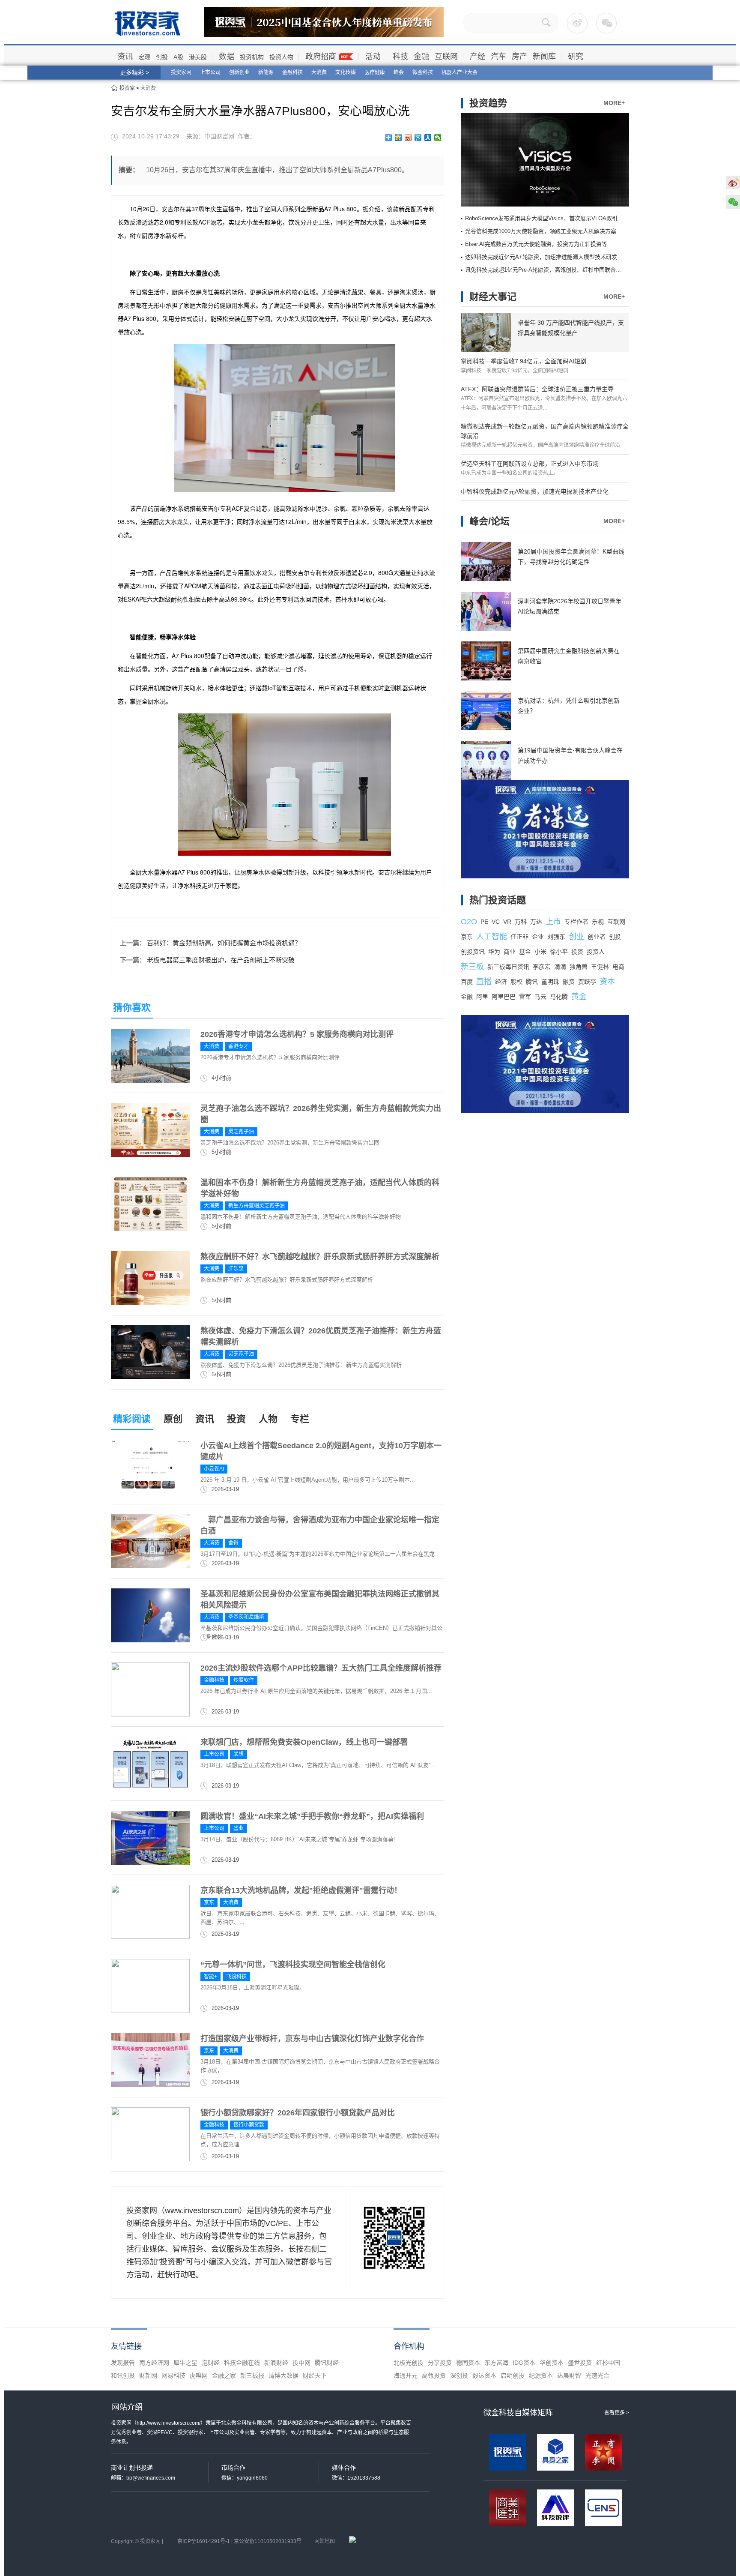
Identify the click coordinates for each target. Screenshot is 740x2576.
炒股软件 (244, 1680)
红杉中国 (608, 2363)
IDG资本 (524, 2363)
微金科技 (423, 72)
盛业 (239, 1828)
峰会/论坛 (489, 521)
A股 (178, 57)
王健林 (600, 967)
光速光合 (597, 2375)
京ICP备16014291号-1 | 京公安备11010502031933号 (239, 2541)
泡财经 (211, 2363)
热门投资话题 (498, 900)
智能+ (210, 1977)
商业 (510, 952)
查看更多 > (617, 2413)
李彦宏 (542, 967)
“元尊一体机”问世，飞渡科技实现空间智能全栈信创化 (293, 1965)
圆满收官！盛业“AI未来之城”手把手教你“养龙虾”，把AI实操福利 (312, 1816)
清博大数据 (283, 2375)
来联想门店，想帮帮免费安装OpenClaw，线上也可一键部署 (304, 1742)
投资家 (127, 88)
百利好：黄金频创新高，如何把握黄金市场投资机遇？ (224, 943)
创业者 (597, 937)
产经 (477, 57)
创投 (162, 57)
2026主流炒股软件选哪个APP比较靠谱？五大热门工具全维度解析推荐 (321, 1668)
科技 (400, 57)
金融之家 (224, 2375)
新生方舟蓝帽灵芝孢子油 (257, 1206)
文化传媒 (346, 72)
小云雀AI (214, 1469)
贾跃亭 (587, 982)
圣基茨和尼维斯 (246, 1617)
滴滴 (560, 967)
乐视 (598, 922)
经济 (501, 982)
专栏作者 (576, 922)
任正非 (519, 937)
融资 (569, 982)
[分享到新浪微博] (408, 138)
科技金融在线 (242, 2363)
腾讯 (532, 982)
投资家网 (181, 72)
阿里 (482, 997)
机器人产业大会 (460, 72)
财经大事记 (493, 297)
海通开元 (406, 2375)
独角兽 (579, 967)
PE (484, 922)
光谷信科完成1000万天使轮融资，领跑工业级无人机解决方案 (541, 231)
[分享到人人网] (428, 138)
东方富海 (496, 2363)
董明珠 (550, 982)
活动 (373, 57)
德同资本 (468, 2363)
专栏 (300, 1419)
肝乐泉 (236, 1269)
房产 (519, 57)
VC (496, 922)
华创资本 (552, 2363)
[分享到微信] (438, 138)
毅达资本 (484, 2375)
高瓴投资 (434, 2375)
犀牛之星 (185, 2363)
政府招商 (321, 57)
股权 (516, 982)
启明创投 (513, 2375)
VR (507, 922)
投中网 (301, 2363)
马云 (540, 997)
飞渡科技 (236, 1977)
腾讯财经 (327, 2363)
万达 (536, 922)
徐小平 (559, 952)
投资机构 (252, 57)
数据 (227, 57)
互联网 (446, 57)
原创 (173, 1419)
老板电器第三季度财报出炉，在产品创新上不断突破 (221, 960)
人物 (268, 1419)
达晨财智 (569, 2375)
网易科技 (173, 2375)
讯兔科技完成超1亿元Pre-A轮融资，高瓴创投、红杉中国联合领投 (546, 270)
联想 (239, 1754)
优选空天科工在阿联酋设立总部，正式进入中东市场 (530, 464)
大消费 (319, 72)
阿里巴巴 (504, 997)
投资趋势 (488, 103)
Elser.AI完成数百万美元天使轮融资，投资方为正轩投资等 (536, 244)
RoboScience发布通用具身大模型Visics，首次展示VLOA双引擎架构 (550, 218)
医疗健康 (375, 72)
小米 (540, 952)
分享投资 (440, 2363)
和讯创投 (123, 2375)
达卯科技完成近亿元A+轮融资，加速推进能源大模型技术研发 (541, 257)
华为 (494, 952)
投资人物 (281, 57)
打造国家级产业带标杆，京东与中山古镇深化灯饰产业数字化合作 (312, 2039)
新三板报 (252, 2375)
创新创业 (239, 72)
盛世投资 (580, 2363)
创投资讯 (473, 952)
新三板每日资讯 (508, 967)
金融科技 (292, 72)
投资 (236, 1419)
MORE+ (614, 103)
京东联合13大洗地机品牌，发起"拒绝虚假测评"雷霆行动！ (301, 1890)
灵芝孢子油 (241, 1132)
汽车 (498, 57)
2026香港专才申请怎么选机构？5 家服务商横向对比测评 (297, 1034)
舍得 (233, 1543)
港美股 (198, 57)
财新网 (148, 2375)
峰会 (399, 72)
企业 (538, 937)
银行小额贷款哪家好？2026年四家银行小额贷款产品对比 (298, 2113)
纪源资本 (541, 2375)
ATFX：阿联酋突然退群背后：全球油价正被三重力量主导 (537, 389)
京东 (209, 1902)
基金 (525, 952)
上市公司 (210, 72)
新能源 (266, 72)
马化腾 (559, 997)
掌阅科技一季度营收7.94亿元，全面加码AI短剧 (524, 361)
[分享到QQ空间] (398, 138)
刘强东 (556, 937)
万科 (521, 922)
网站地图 (325, 2541)
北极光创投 (409, 2363)
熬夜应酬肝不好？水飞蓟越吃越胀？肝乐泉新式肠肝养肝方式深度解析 (320, 1257)
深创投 (459, 2375)
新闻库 (544, 57)
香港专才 (239, 1046)
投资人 (596, 952)
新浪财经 (276, 2363)
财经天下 (315, 2375)
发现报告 (123, 2363)
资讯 (125, 57)
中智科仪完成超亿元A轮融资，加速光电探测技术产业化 (535, 491)
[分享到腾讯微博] (418, 138)
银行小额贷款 (249, 2125)
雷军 (525, 997)
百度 (467, 982)
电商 (618, 967)
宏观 (144, 57)
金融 (421, 57)
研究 (576, 57)
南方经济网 (154, 2363)
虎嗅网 (199, 2375)
